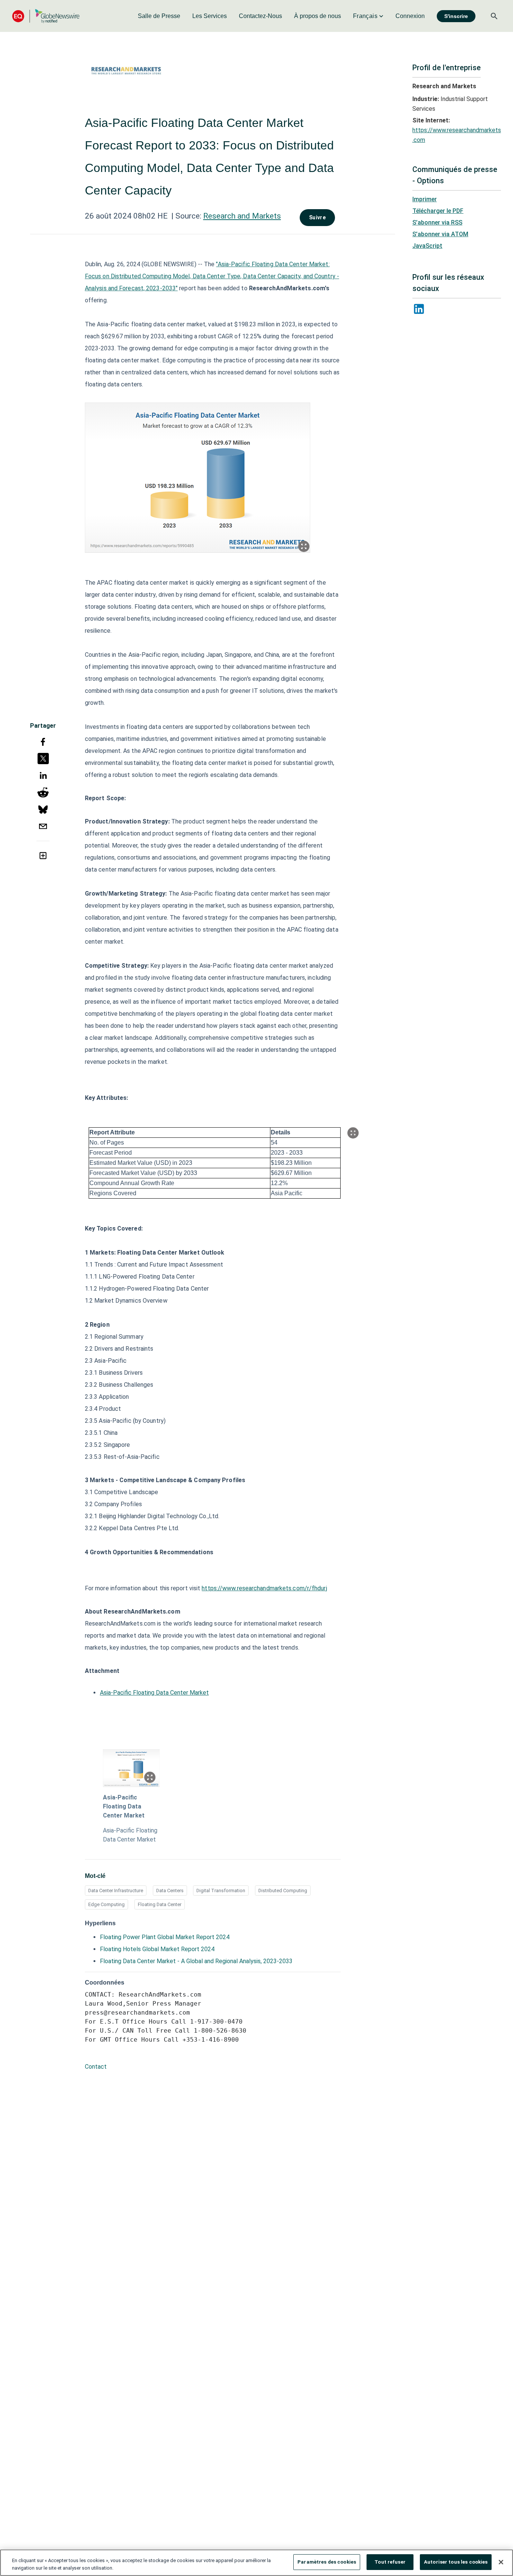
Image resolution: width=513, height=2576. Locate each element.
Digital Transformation (221, 1891)
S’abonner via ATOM (440, 234)
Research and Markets (242, 216)
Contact (96, 2067)
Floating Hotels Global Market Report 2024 (157, 1949)
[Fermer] (501, 2562)
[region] (256, 2563)
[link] (159, 16)
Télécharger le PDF (438, 211)
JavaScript (427, 246)
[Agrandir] (304, 546)
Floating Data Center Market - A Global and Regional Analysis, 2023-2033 (196, 1961)
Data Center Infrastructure (116, 1891)
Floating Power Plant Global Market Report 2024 (165, 1937)
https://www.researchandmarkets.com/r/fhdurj (264, 1588)
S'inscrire (456, 16)
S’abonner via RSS (437, 222)
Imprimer (425, 199)
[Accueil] (46, 16)
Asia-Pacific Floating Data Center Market (154, 1693)
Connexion (410, 16)
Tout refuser (390, 2562)
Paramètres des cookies (327, 2562)
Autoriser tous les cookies (456, 2562)
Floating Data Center (160, 1904)
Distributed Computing (283, 1891)
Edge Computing (106, 1904)
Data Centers (170, 1891)
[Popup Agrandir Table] (353, 1133)
